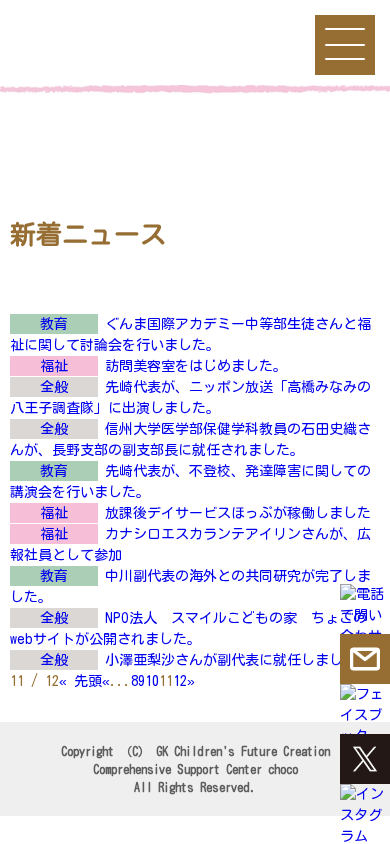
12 (180, 681)
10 (152, 681)
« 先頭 (80, 681)
